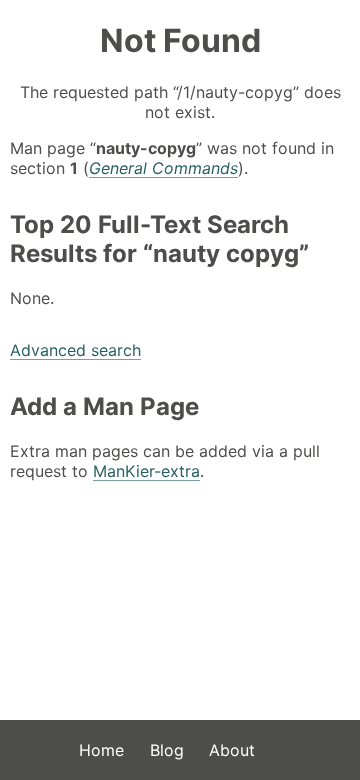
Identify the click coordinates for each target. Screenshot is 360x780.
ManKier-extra (146, 471)
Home (101, 750)
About (232, 750)
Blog (167, 750)
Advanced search (75, 350)
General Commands (163, 168)
